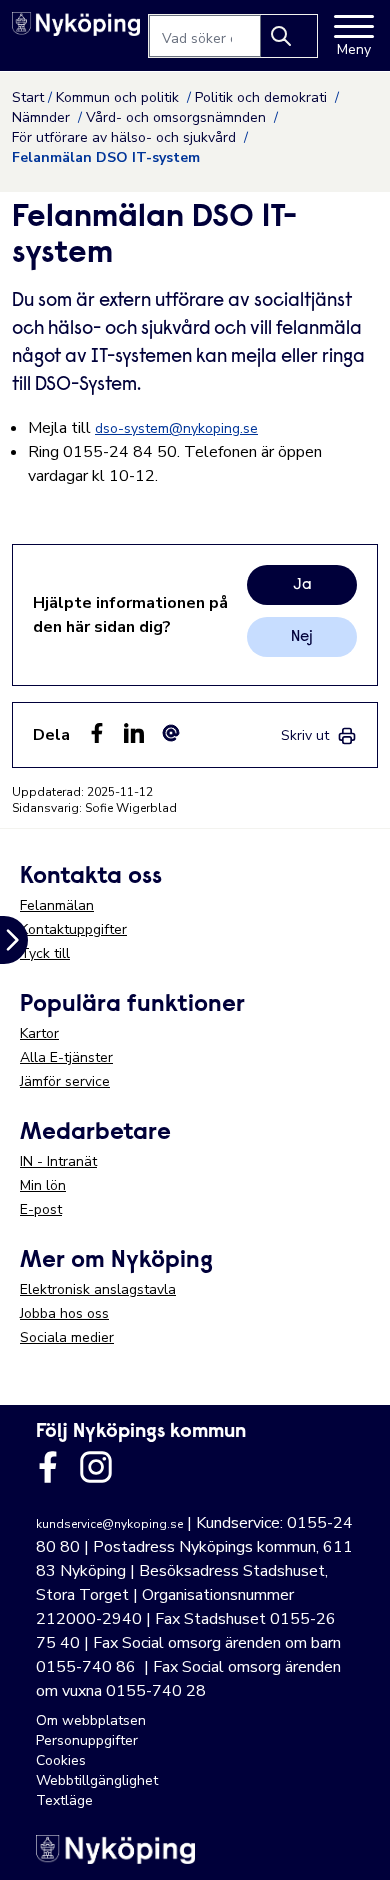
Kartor (39, 1033)
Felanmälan (57, 905)
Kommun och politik (119, 97)
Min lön (43, 1185)
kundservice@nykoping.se (109, 1524)
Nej (302, 637)
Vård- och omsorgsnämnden (178, 117)
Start (28, 97)
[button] (354, 1844)
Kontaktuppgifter (73, 929)
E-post (41, 1209)
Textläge (64, 1800)
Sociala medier (67, 1337)
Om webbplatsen (91, 1720)
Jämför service (65, 1081)
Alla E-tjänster (66, 1057)
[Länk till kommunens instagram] (96, 1467)
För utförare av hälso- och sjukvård (126, 137)
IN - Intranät (58, 1161)
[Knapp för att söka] (289, 36)
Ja (302, 585)
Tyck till (45, 953)
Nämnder (43, 117)
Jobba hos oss (64, 1313)
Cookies (61, 1760)
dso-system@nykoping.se (176, 428)
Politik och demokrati (263, 97)
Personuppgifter (87, 1740)
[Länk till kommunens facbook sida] (48, 1467)
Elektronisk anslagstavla (98, 1289)
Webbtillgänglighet (97, 1780)
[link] (319, 735)
